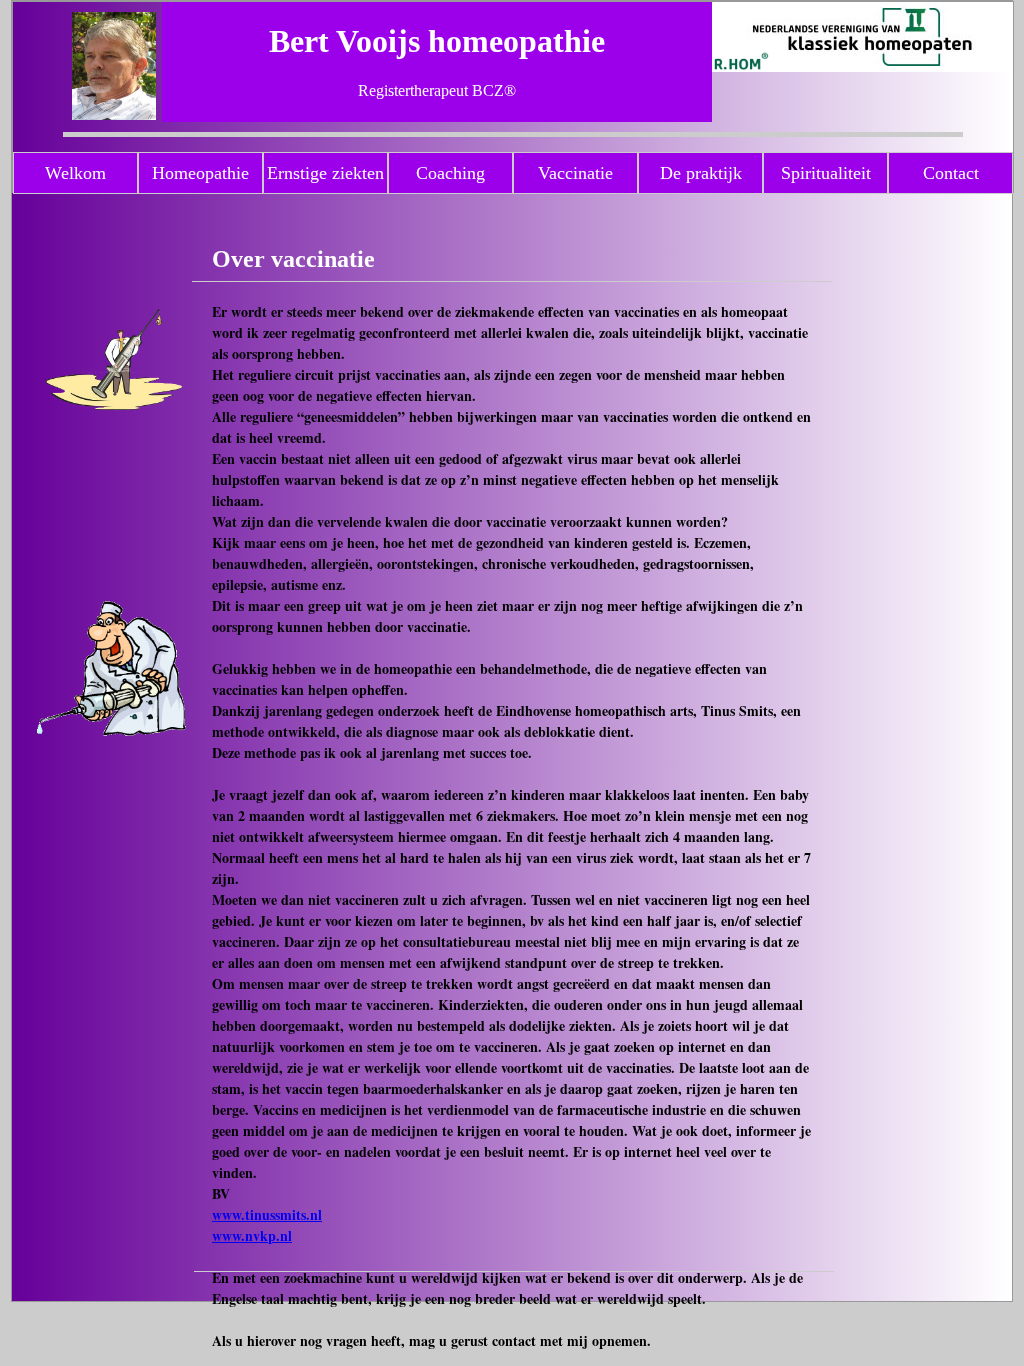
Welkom (75, 173)
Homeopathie (200, 173)
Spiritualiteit (826, 173)
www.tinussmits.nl (267, 1214)
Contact (951, 173)
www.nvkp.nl (252, 1235)
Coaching (450, 173)
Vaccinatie (575, 173)
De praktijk (701, 173)
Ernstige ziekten (325, 173)
